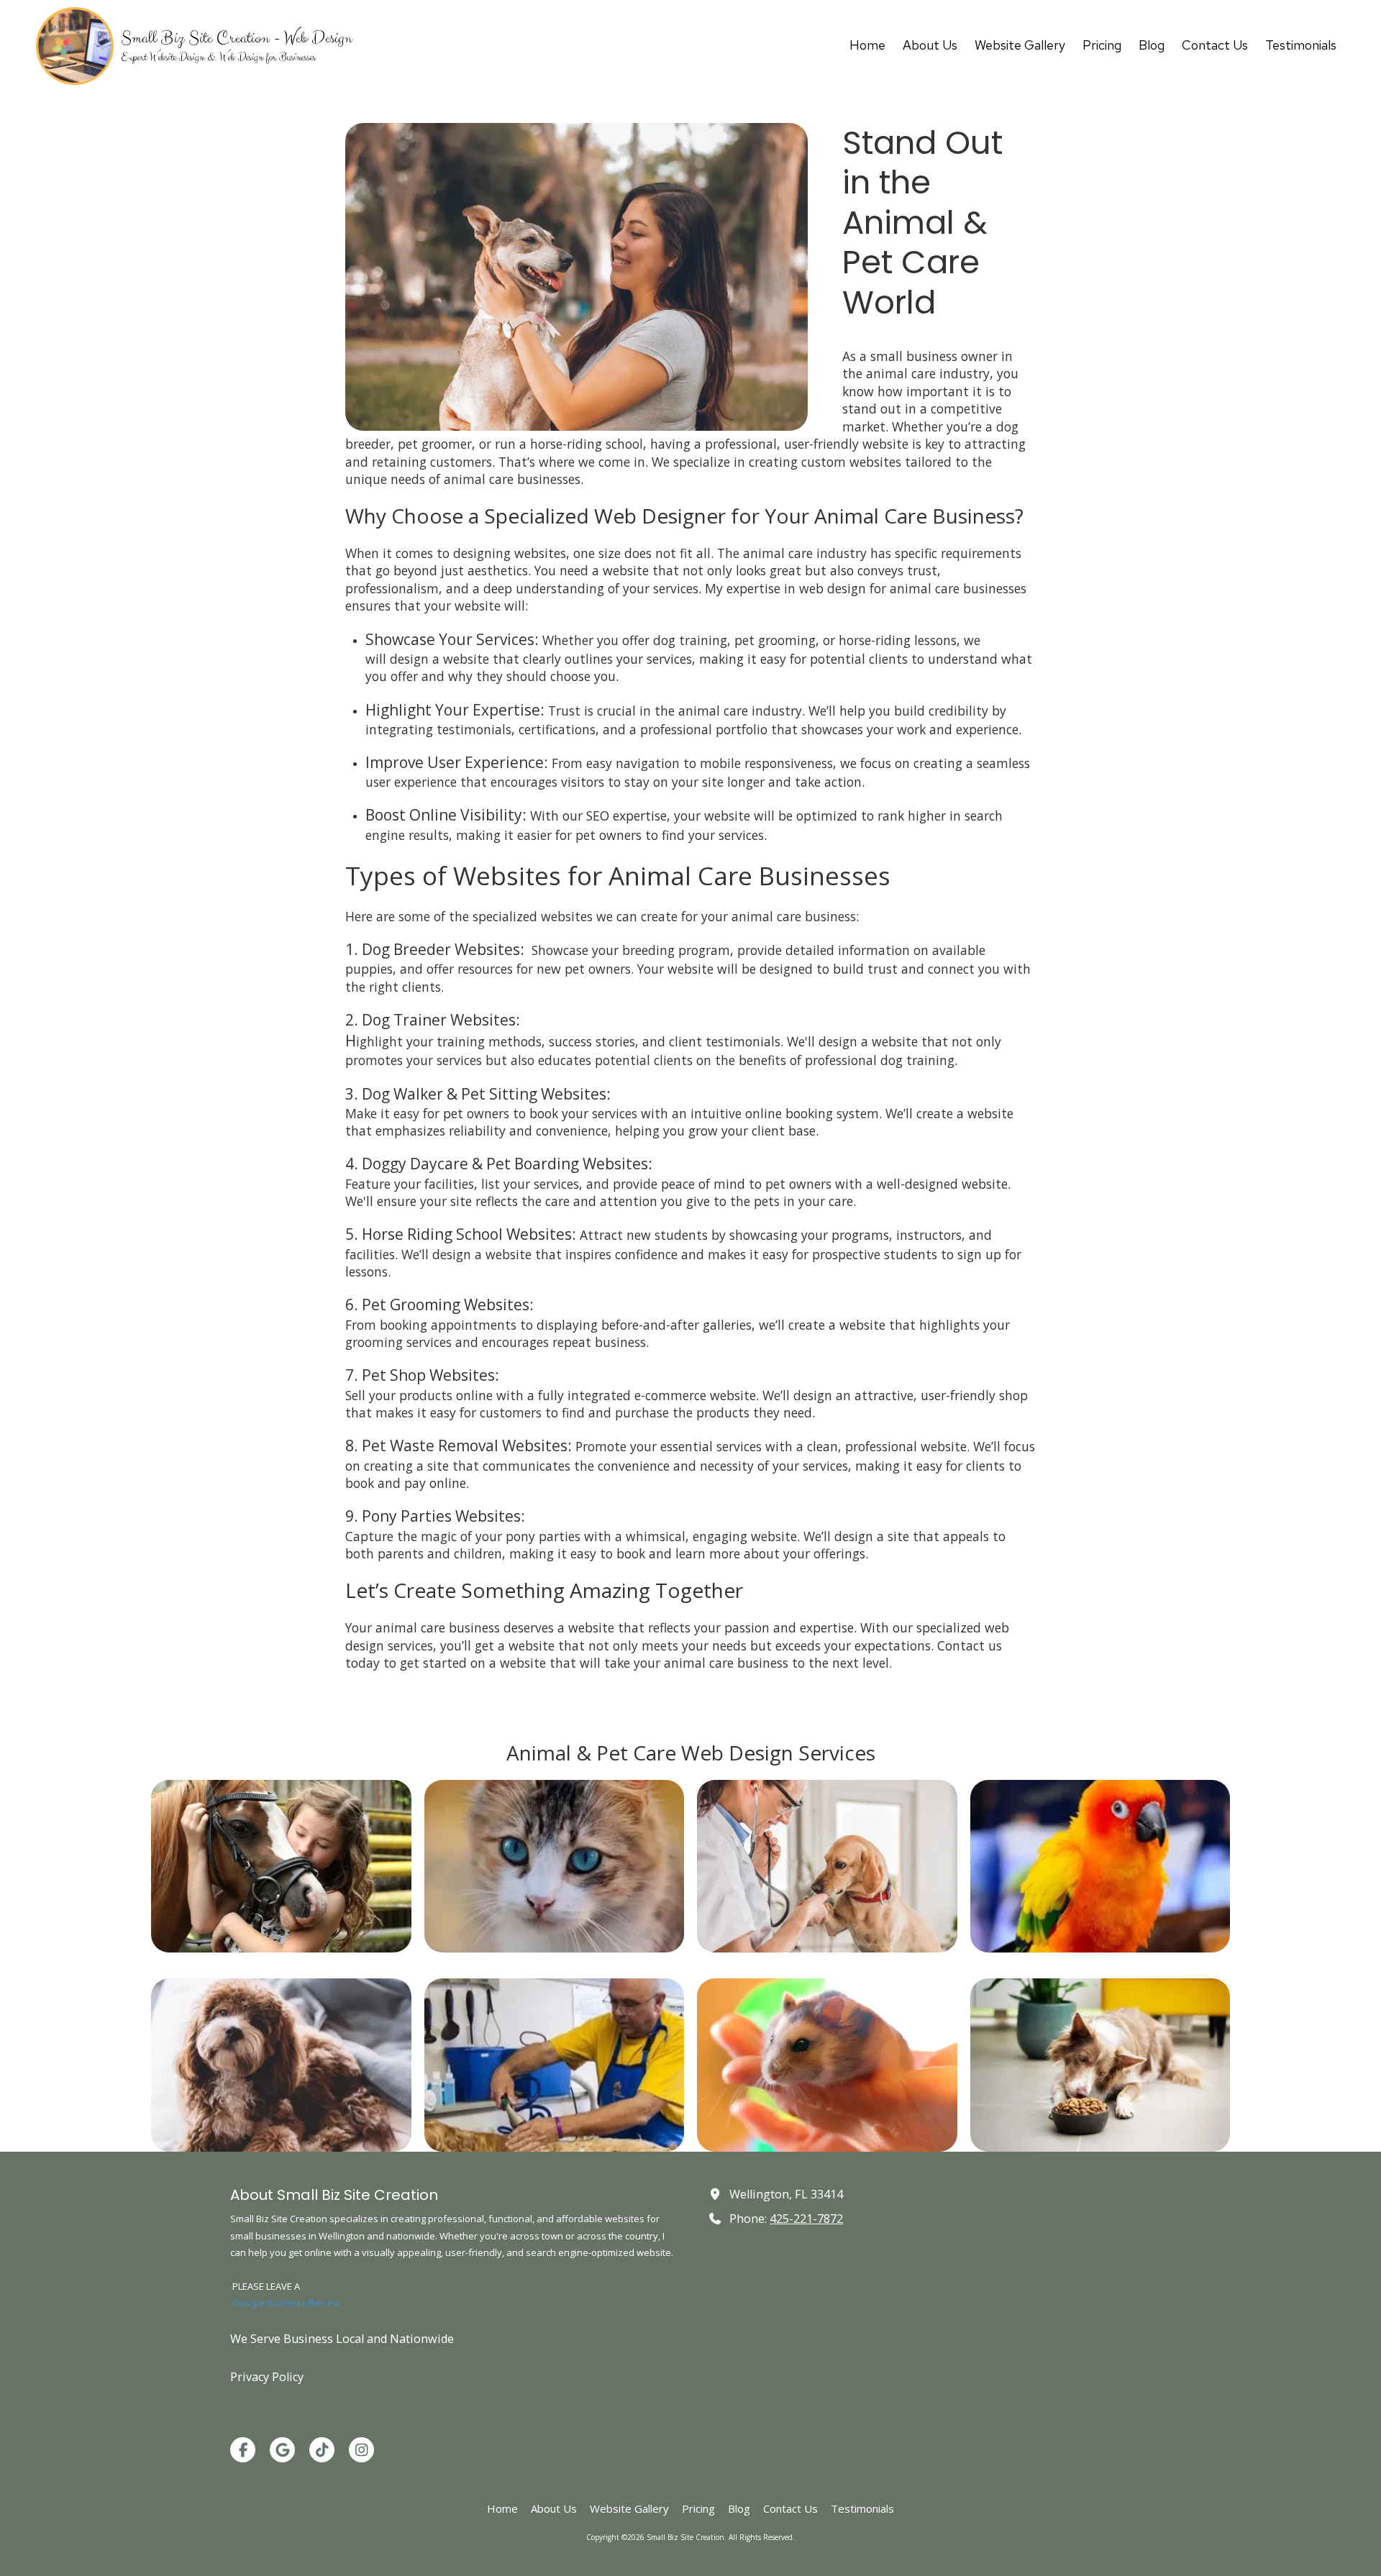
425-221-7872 (806, 2219)
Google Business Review (286, 2303)
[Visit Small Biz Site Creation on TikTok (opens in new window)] (322, 2450)
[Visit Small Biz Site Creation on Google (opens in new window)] (282, 2450)
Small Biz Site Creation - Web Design (236, 38)
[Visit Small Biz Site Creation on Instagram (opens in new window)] (361, 2450)
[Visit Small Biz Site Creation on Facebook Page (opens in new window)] (243, 2450)
